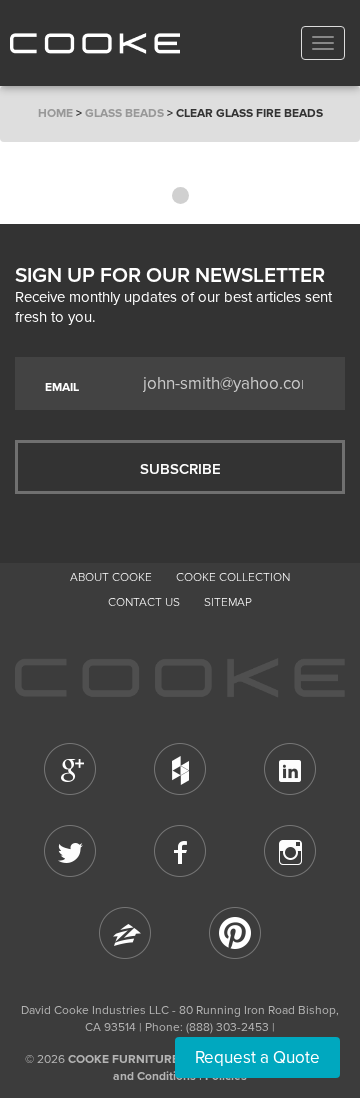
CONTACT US (144, 602)
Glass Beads (124, 113)
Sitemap (228, 602)
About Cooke (111, 577)
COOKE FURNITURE (123, 1059)
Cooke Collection (233, 577)
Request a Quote (257, 1057)
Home (55, 113)
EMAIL (62, 387)
